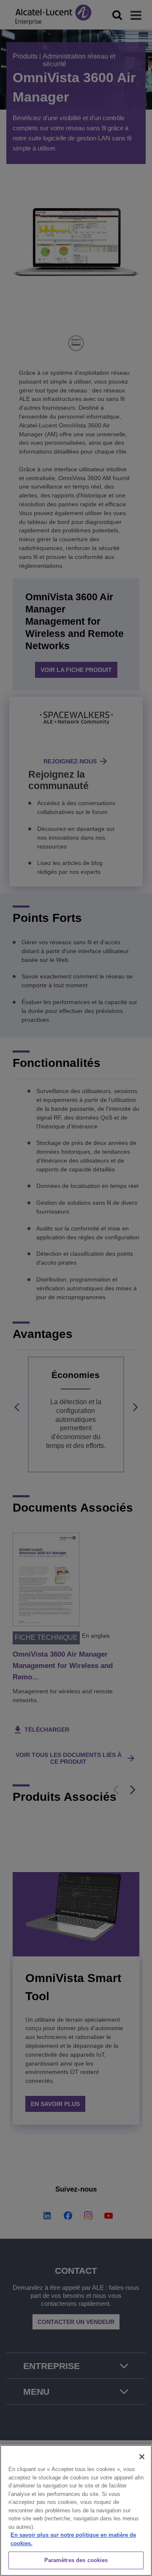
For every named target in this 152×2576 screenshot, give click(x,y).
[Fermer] (142, 2457)
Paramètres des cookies (76, 2560)
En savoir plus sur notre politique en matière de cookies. (73, 2539)
